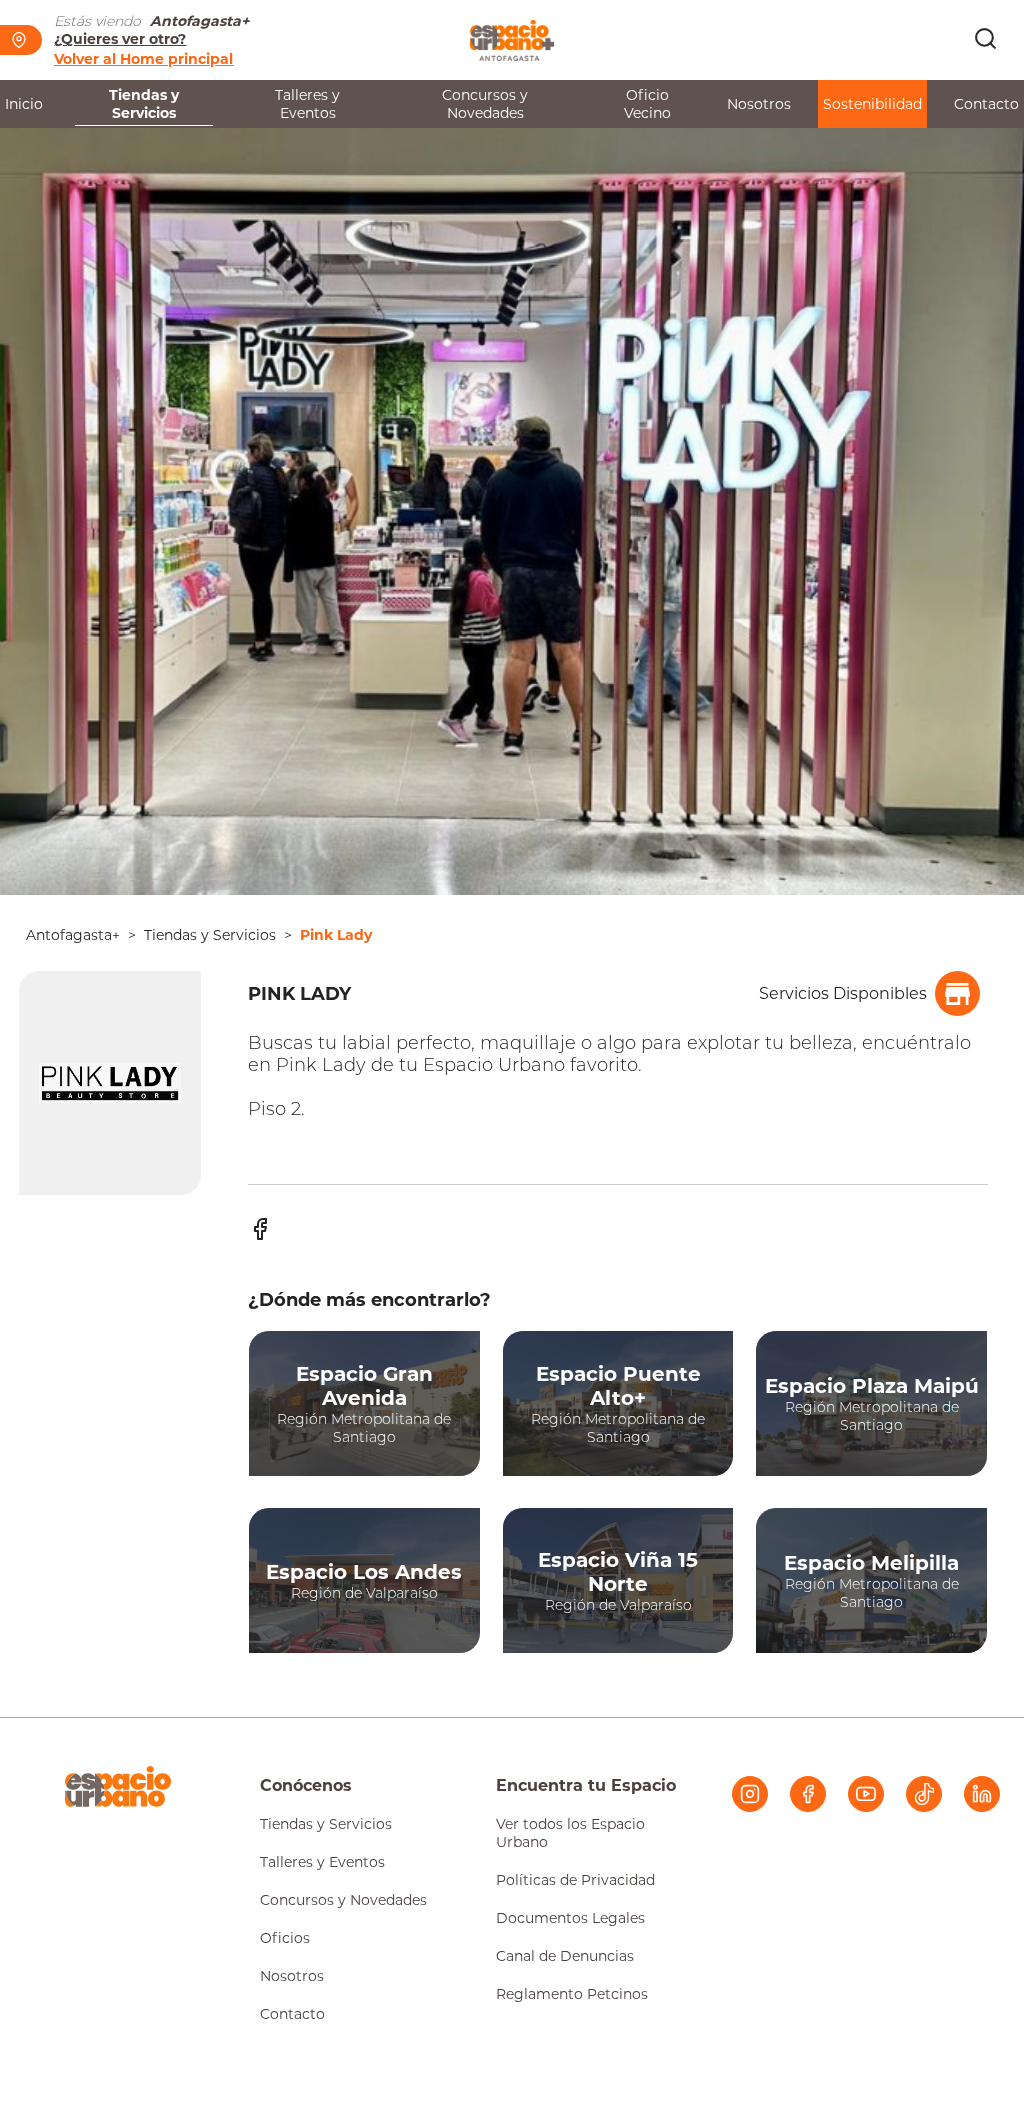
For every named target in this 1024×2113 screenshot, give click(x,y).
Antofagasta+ (73, 935)
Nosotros (759, 104)
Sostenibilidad (872, 104)
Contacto (986, 104)
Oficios (285, 1938)
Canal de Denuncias (565, 1956)
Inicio (24, 104)
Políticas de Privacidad (575, 1880)
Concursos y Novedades (485, 104)
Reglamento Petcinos (572, 1994)
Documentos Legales (570, 1918)
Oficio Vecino (647, 104)
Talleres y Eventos (307, 104)
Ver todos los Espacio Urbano (570, 1833)
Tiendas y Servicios (144, 104)
